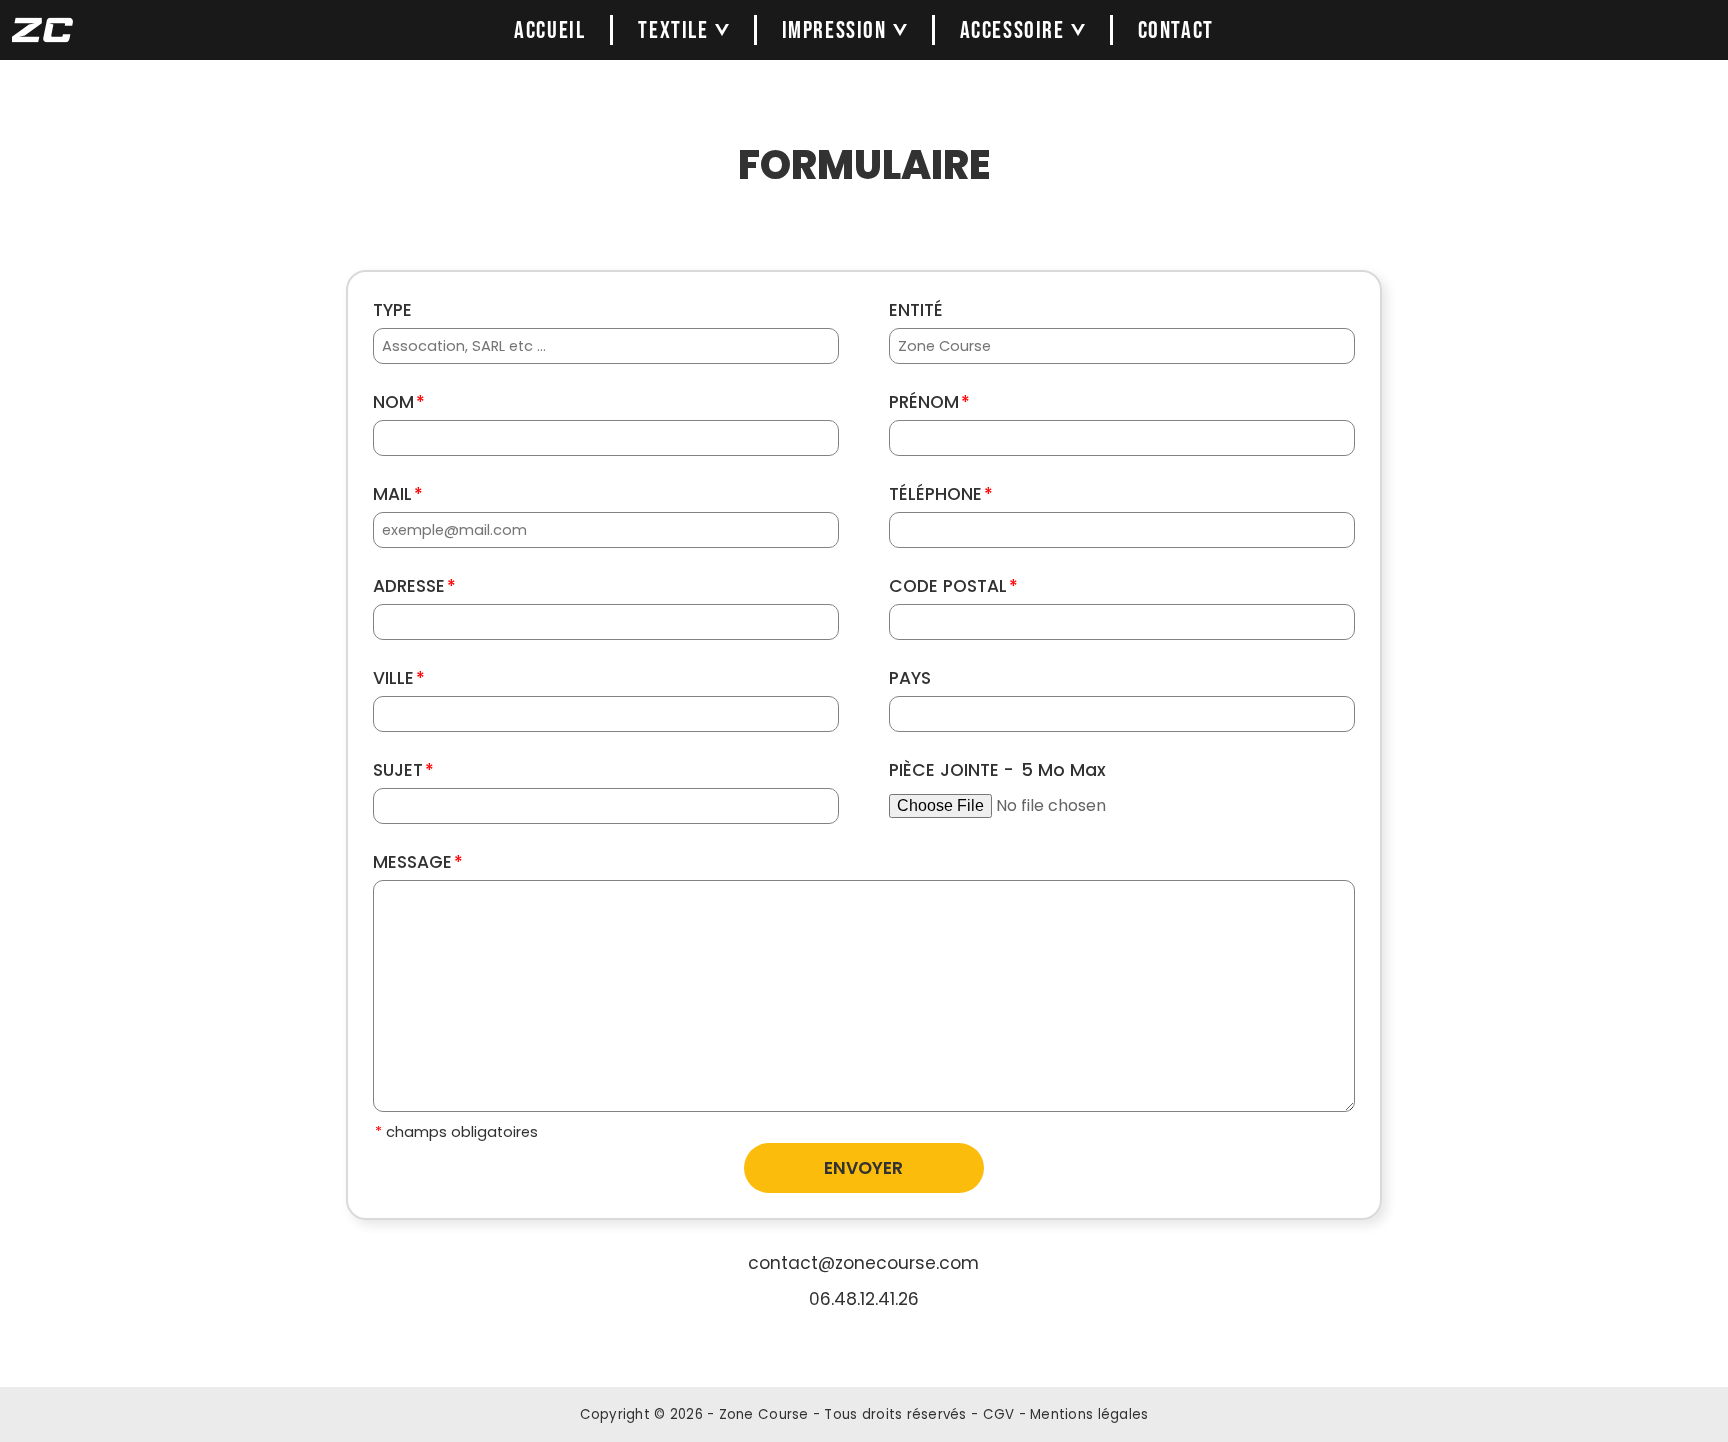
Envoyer (863, 1168)
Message (418, 862)
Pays (910, 678)
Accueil (549, 30)
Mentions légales (1089, 1414)
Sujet (403, 770)
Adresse (414, 586)
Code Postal (953, 586)
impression (834, 30)
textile (673, 30)
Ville (399, 678)
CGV (999, 1414)
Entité (916, 310)
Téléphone (941, 494)
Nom (399, 402)
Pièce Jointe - (997, 770)
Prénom (929, 402)
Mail (398, 494)
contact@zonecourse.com (863, 1263)
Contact (1176, 30)
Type (392, 310)
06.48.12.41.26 (864, 1299)
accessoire (1012, 30)
